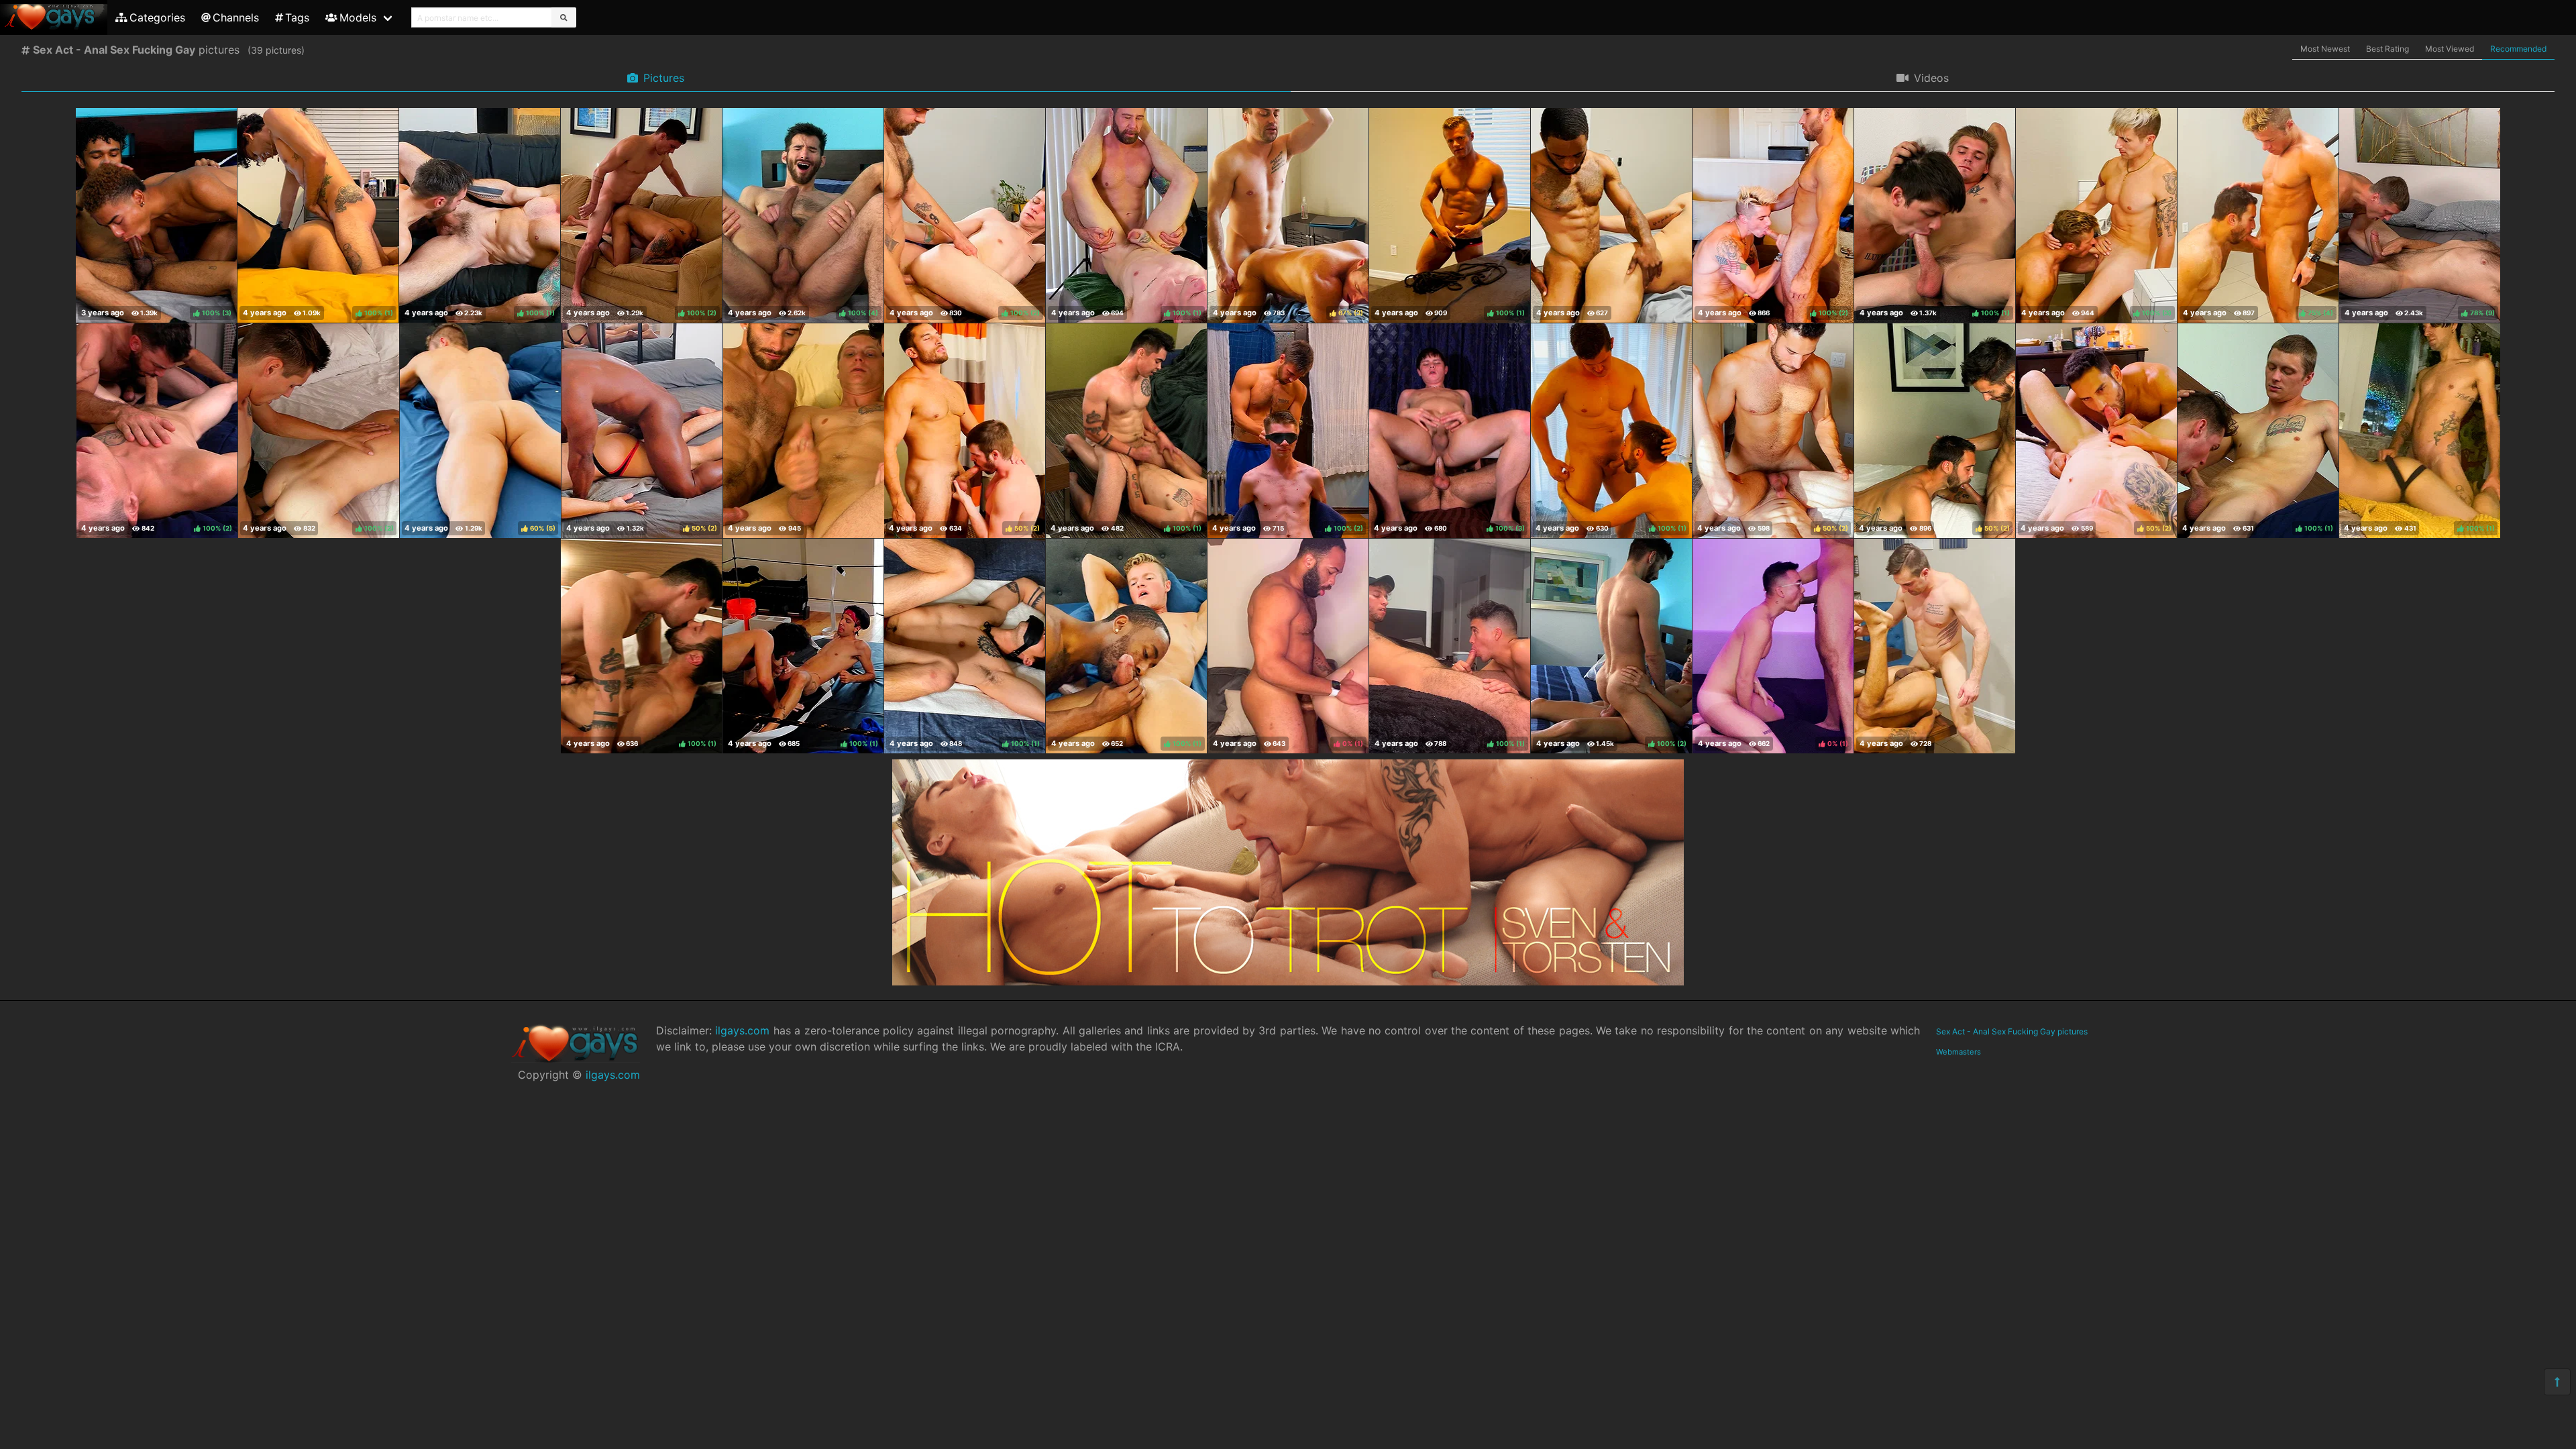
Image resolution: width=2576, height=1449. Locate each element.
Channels (236, 17)
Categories (157, 17)
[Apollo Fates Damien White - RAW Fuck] (1935, 646)
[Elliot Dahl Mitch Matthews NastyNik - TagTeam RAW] (804, 431)
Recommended (2518, 49)
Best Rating (2387, 49)
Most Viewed (2450, 49)
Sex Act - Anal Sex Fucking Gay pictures (2012, 1031)
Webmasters (1958, 1052)
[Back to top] (2557, 1382)
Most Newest (2325, 49)
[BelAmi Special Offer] (1288, 981)
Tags (297, 17)
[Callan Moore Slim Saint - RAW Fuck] (1611, 215)
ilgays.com (613, 1075)
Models (358, 17)
